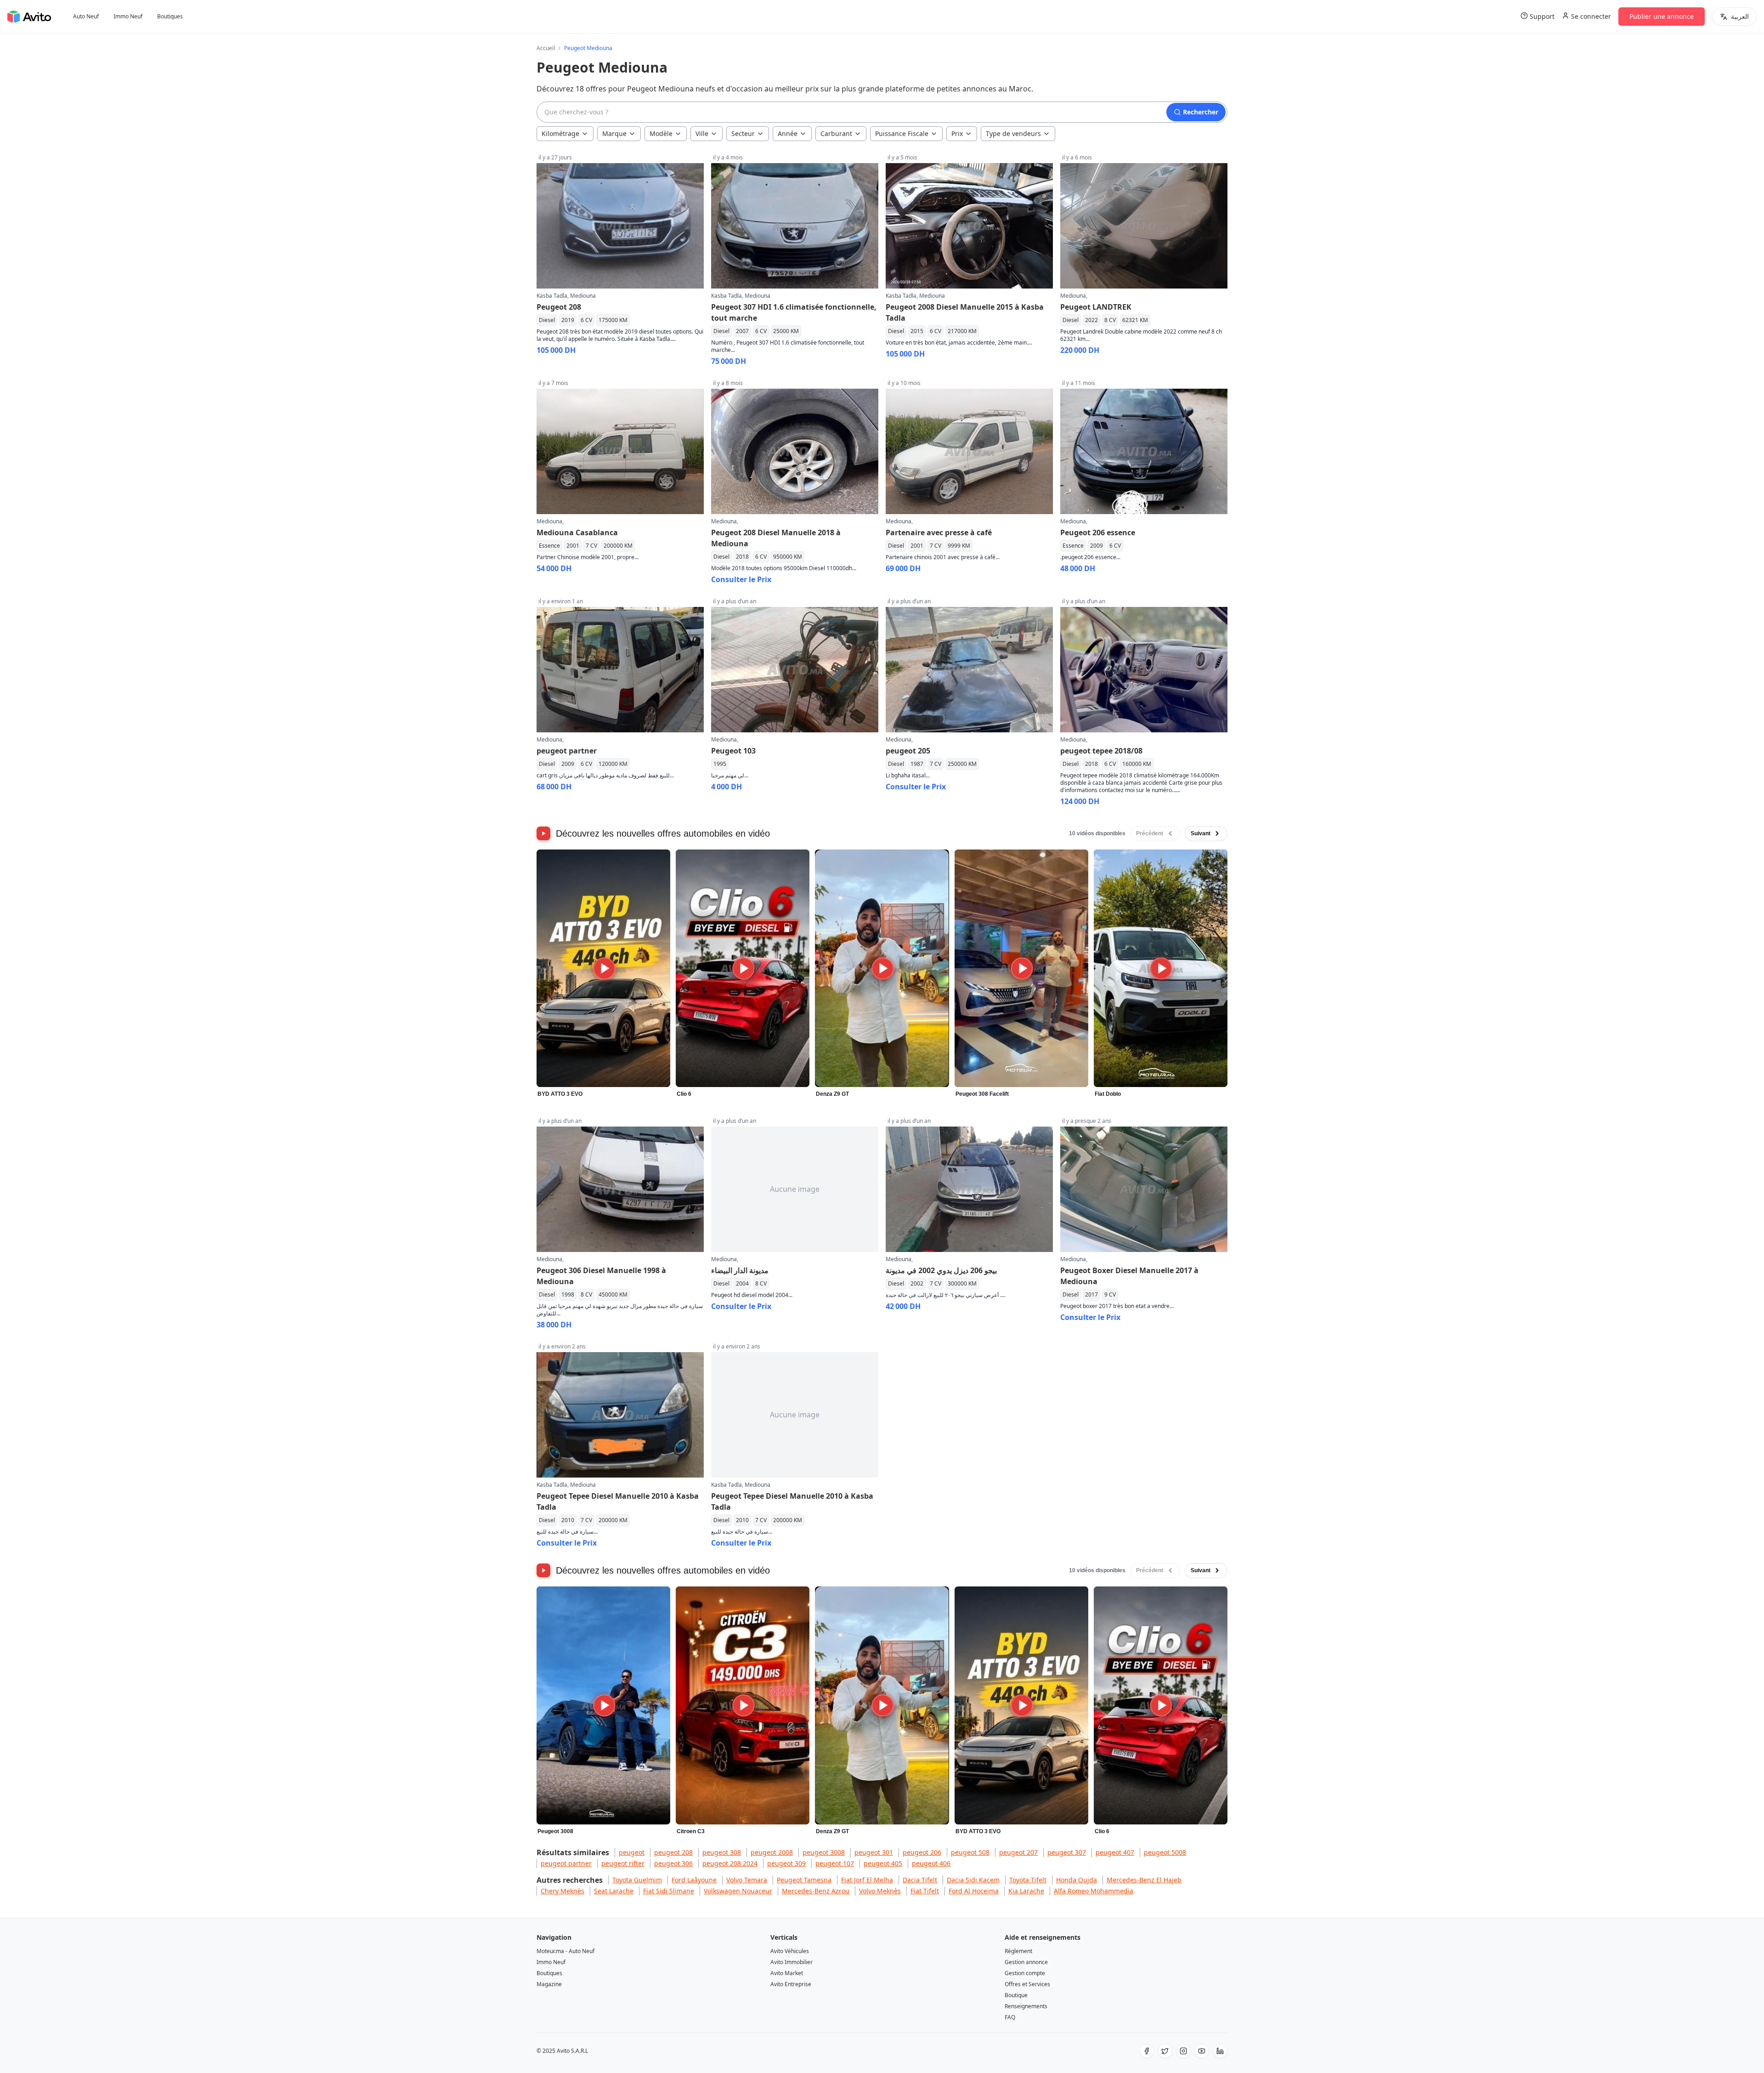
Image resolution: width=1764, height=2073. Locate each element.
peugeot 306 (673, 1863)
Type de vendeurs (1013, 133)
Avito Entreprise (791, 1984)
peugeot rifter (623, 1863)
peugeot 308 (722, 1852)
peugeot (632, 1852)
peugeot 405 (883, 1863)
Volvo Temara (747, 1880)
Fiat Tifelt (925, 1891)
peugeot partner (566, 1863)
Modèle (661, 133)
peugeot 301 (874, 1852)
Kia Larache (1026, 1891)
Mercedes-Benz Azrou (816, 1891)
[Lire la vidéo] (603, 969)
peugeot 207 (1018, 1852)
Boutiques (170, 17)
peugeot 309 (786, 1863)
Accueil (546, 48)
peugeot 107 (835, 1863)
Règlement (1018, 1951)
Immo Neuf (128, 17)
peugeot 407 (1115, 1852)
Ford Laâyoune (694, 1880)
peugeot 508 (970, 1852)
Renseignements (1026, 2006)
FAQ (1010, 2017)
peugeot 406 (931, 1863)
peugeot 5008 (1165, 1852)
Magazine (549, 1984)
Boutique (1016, 1995)
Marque (614, 133)
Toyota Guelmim (637, 1880)
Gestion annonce (1026, 1962)
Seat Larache (614, 1891)
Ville (702, 133)
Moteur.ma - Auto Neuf (565, 1951)
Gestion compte (1025, 1973)
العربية (1740, 16)
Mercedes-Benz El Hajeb (1144, 1880)
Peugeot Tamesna (804, 1880)
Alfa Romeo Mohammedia (1094, 1891)
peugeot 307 (1067, 1852)
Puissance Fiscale (902, 133)
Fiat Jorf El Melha (867, 1880)
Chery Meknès (563, 1891)
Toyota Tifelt (1028, 1880)
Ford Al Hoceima (974, 1891)
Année (788, 133)
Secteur (743, 133)
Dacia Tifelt (920, 1880)
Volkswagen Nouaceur (738, 1891)
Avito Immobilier (792, 1962)
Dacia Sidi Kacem (973, 1880)
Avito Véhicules (790, 1951)
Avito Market (787, 1973)
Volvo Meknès (880, 1891)
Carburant (836, 133)
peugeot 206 (922, 1852)
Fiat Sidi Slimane (669, 1891)
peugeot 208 (673, 1852)
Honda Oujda (1077, 1880)
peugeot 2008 (772, 1852)
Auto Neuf (86, 17)
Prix (957, 133)
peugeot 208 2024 (730, 1863)
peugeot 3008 (824, 1852)
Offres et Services (1027, 1984)
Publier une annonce (1662, 16)
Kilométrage (560, 133)
